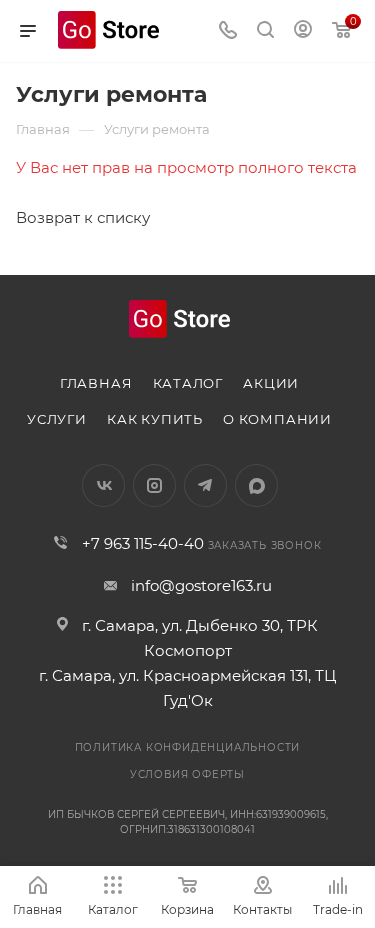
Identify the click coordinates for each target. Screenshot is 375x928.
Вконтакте (103, 485)
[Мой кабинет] (303, 31)
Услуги (57, 419)
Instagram (154, 485)
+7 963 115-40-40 (143, 543)
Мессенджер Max (256, 485)
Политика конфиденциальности (188, 747)
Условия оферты (187, 774)
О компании (277, 419)
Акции (271, 383)
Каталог (188, 383)
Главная (96, 383)
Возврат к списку (83, 217)
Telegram (205, 485)
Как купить (155, 419)
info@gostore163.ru (201, 585)
